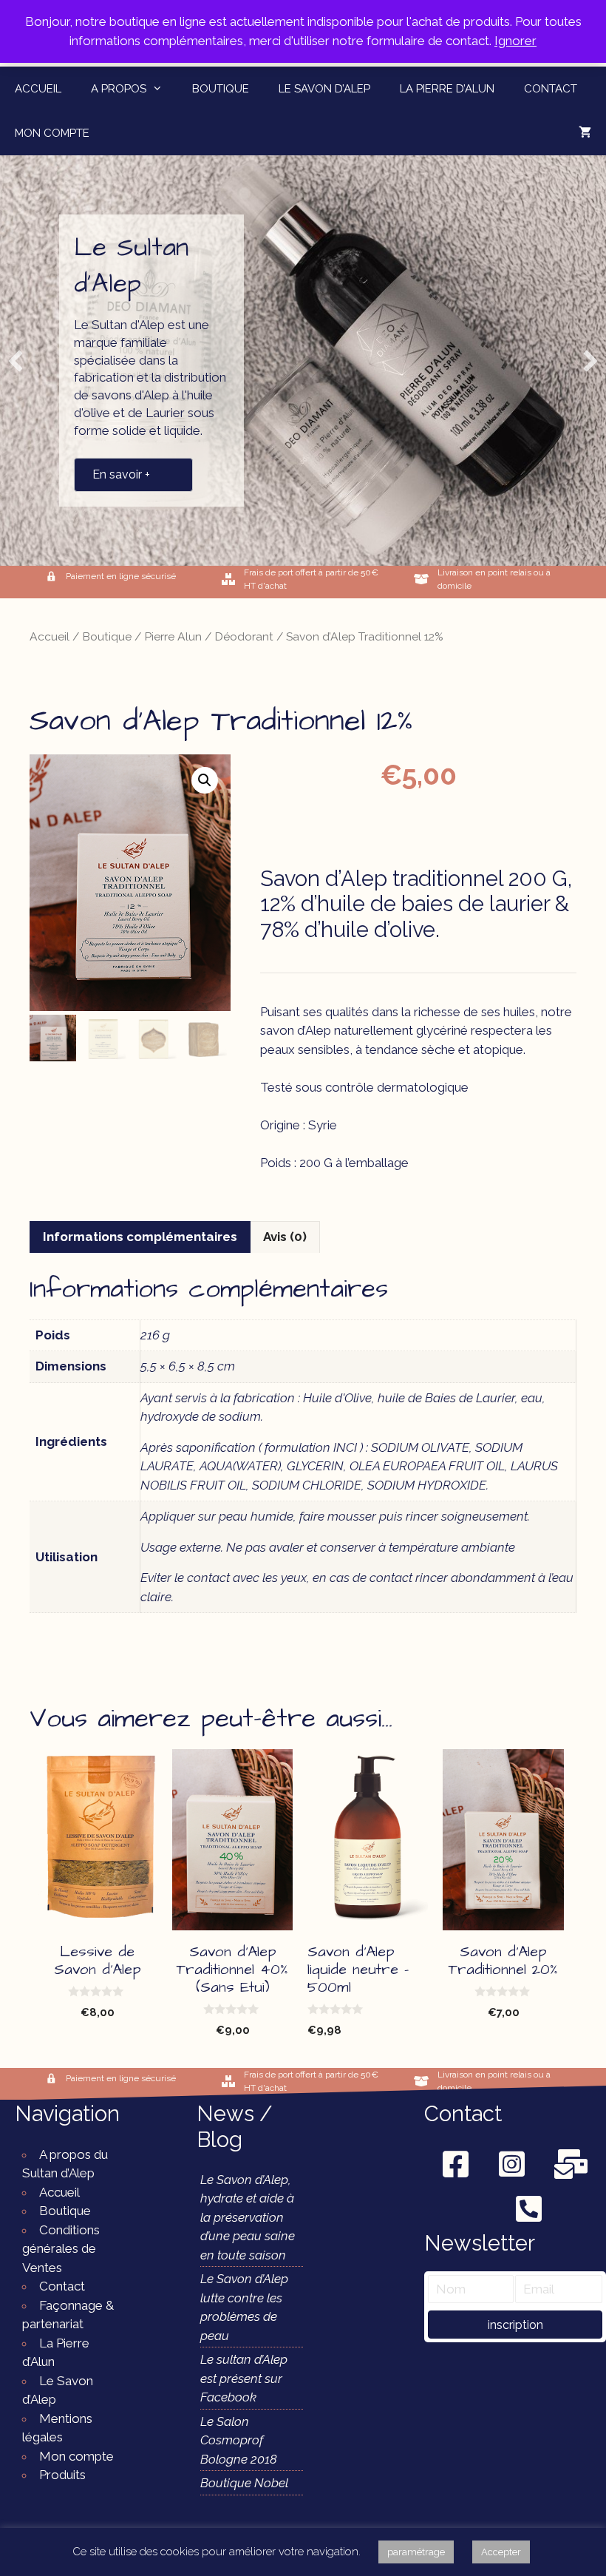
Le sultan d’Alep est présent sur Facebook (244, 2378)
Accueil (38, 89)
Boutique (221, 89)
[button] (16, 361)
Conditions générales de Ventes (61, 2249)
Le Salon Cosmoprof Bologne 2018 (239, 2440)
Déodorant (244, 636)
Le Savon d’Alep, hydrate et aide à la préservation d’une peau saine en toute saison (248, 2217)
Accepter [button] (501, 2552)
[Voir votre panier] (585, 133)
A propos (119, 89)
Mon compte (52, 133)
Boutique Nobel (244, 2483)
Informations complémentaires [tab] (140, 1237)
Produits (62, 2475)
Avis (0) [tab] (285, 1237)
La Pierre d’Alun (447, 89)
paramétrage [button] (416, 2552)
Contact (551, 89)
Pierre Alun (173, 636)
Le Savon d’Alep (324, 89)
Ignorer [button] (515, 41)
